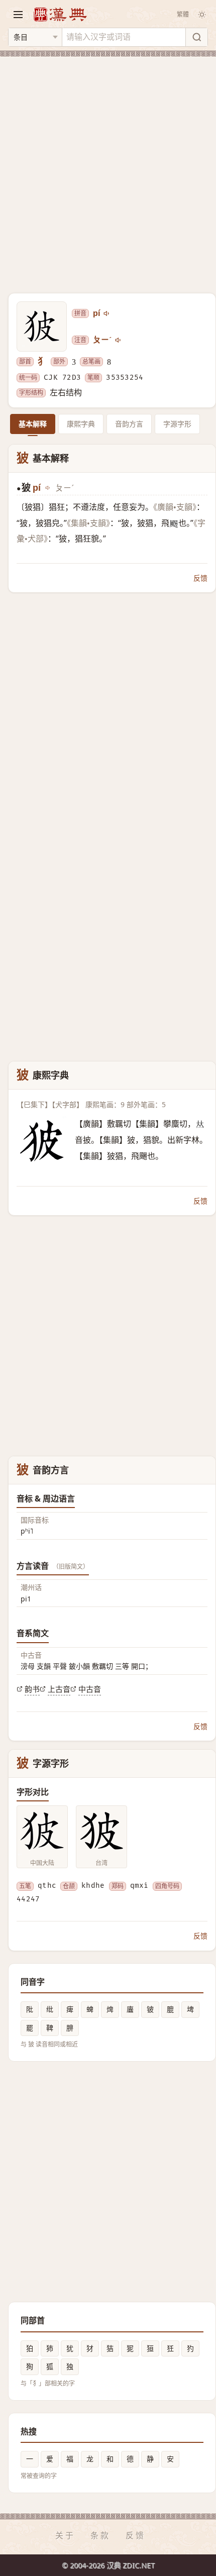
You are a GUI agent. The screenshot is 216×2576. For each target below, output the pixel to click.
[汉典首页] (60, 14)
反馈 (200, 578)
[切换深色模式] (202, 15)
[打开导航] (18, 15)
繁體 (183, 14)
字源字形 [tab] (177, 424)
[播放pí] (107, 313)
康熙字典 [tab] (81, 424)
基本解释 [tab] (33, 424)
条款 (100, 2535)
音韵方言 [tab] (129, 424)
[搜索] (196, 37)
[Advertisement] (108, 169)
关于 (65, 2535)
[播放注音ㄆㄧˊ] (119, 340)
